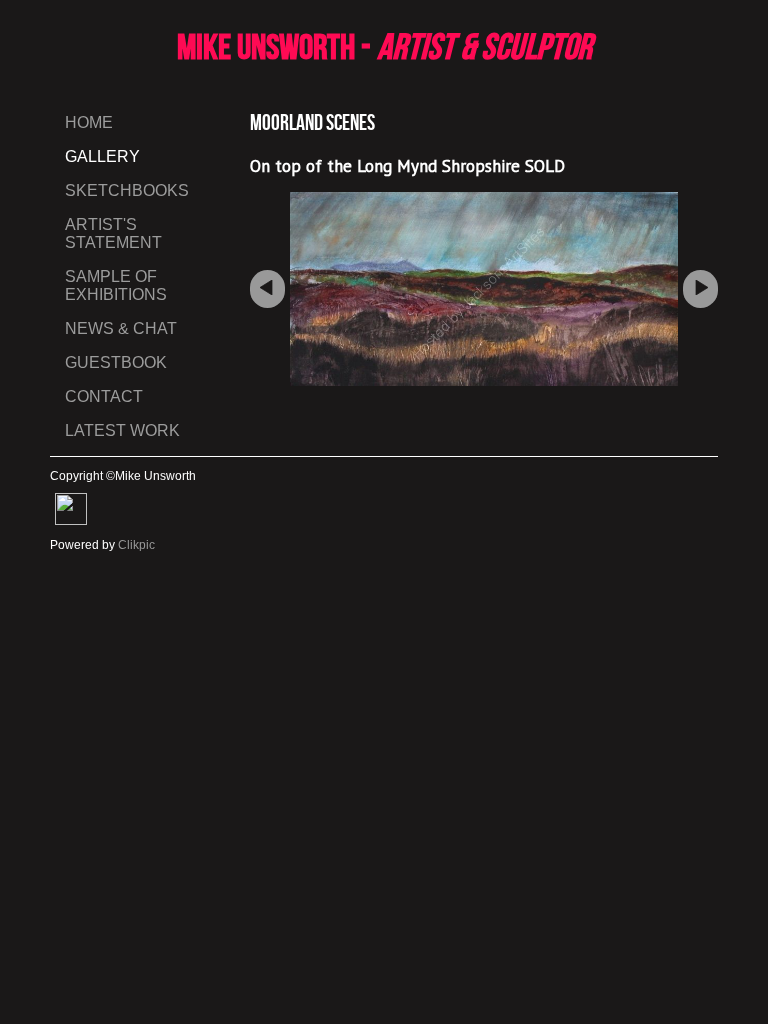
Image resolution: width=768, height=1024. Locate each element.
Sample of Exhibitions (116, 285)
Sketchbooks (127, 190)
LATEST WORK (122, 430)
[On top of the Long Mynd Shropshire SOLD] (484, 289)
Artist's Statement (113, 233)
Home (89, 122)
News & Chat (121, 328)
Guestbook (116, 362)
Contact (104, 396)
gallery (102, 156)
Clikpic (136, 545)
